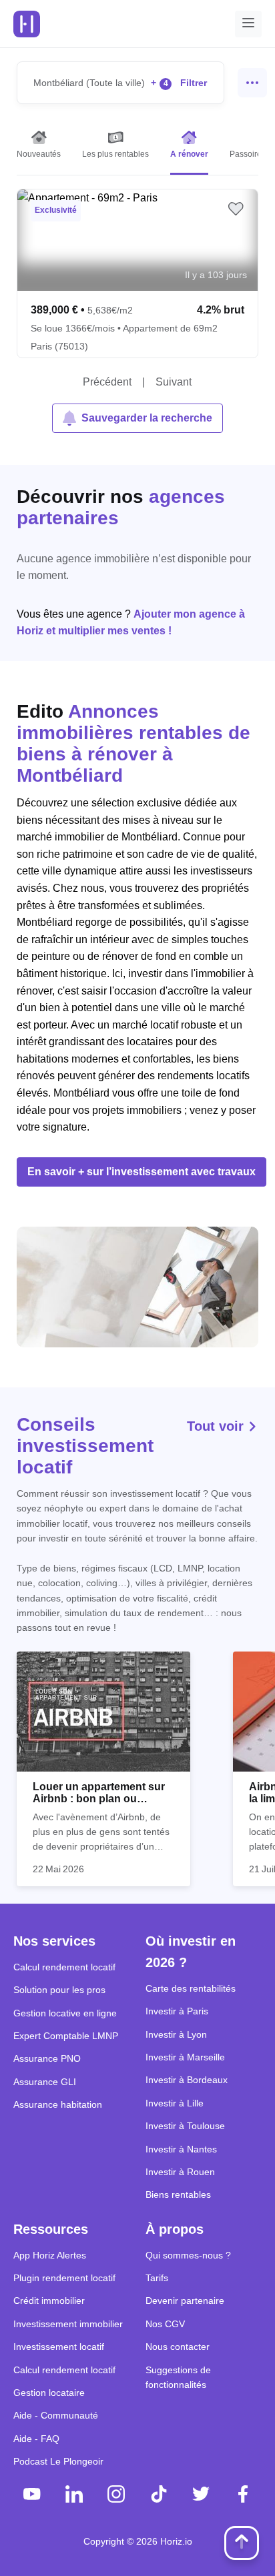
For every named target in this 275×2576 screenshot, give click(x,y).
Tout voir (217, 1426)
